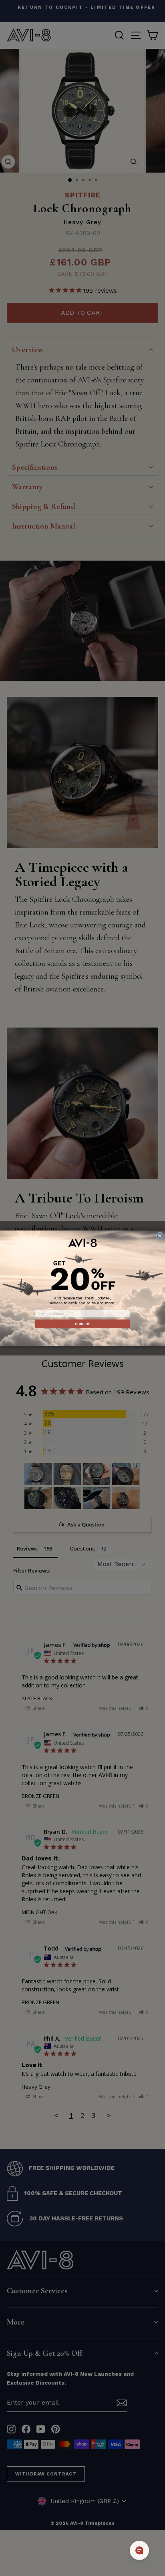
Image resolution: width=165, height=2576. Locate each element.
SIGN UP (82, 1323)
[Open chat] (139, 2550)
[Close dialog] (160, 1235)
